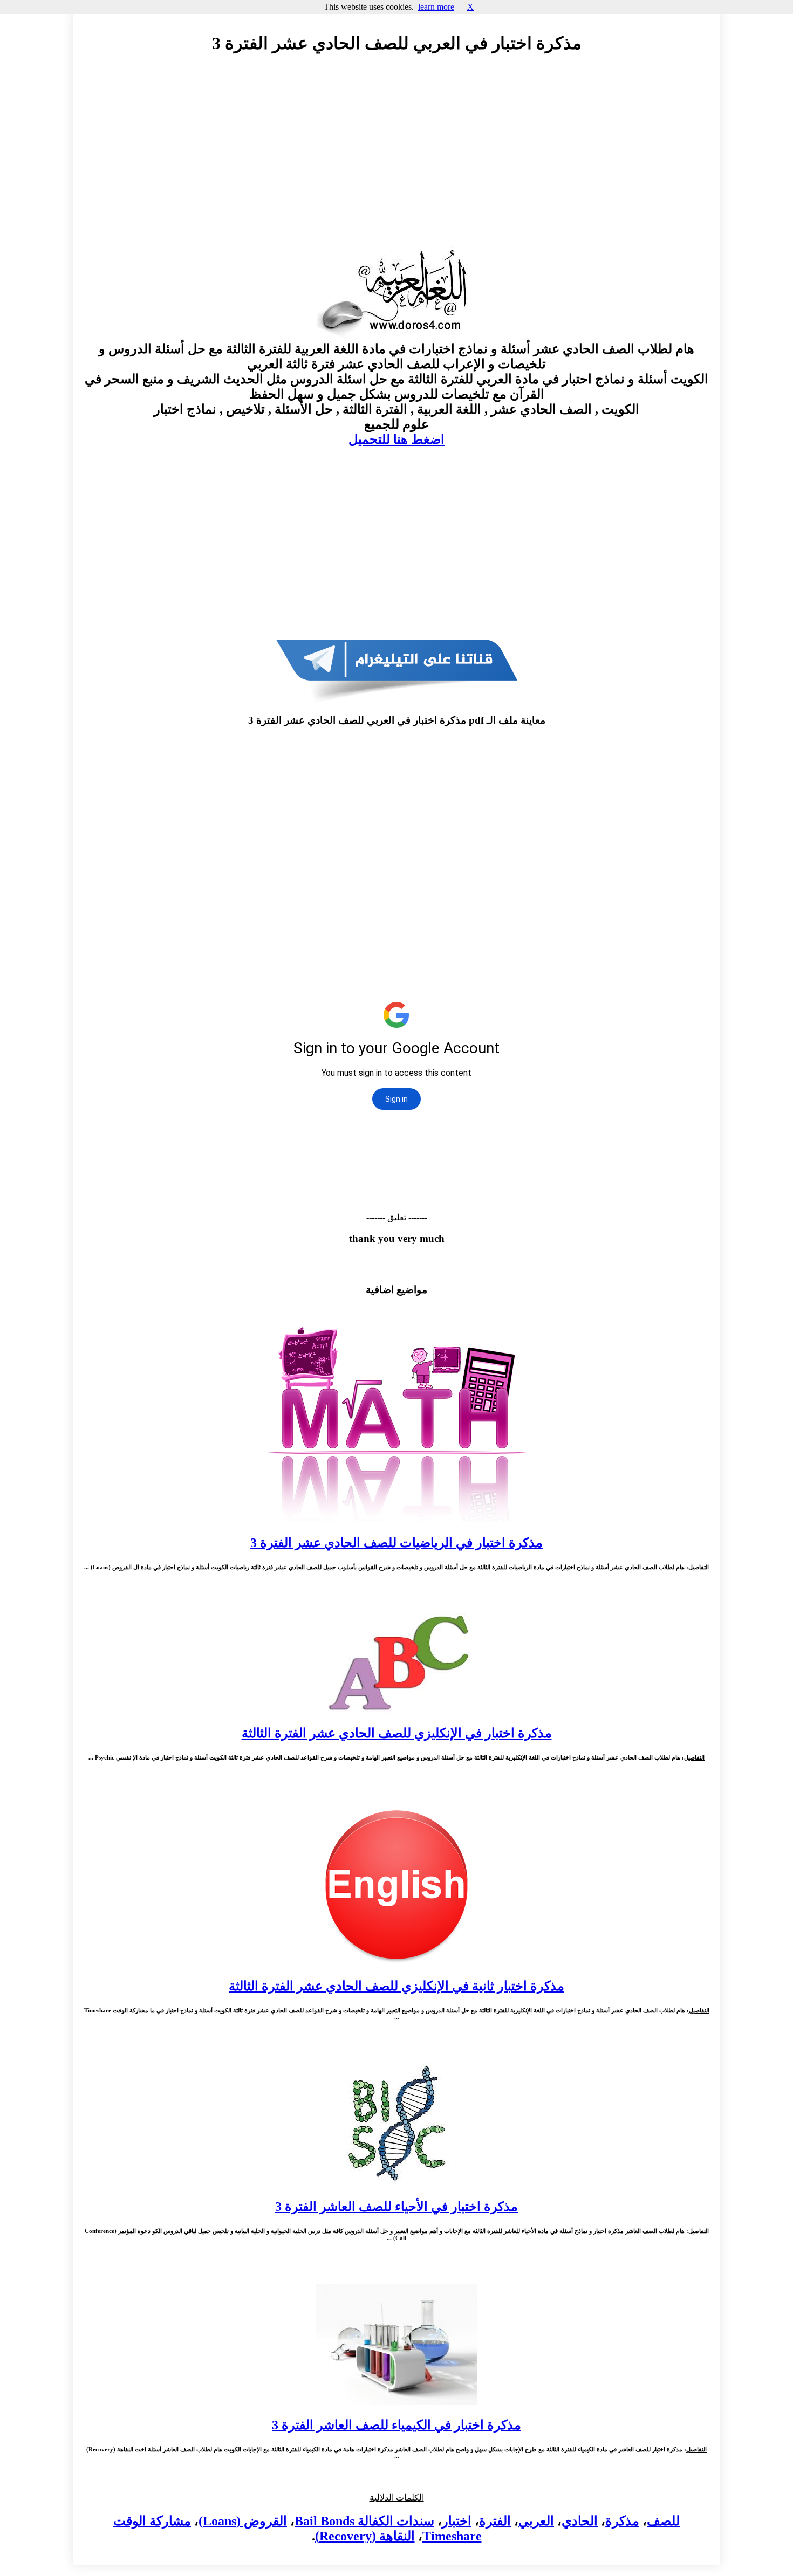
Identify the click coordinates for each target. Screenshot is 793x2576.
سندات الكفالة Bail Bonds (364, 2521)
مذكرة (622, 2521)
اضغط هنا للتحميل (396, 439)
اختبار (457, 2521)
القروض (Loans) (243, 2521)
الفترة (495, 2521)
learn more (436, 7)
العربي (536, 2521)
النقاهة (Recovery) (365, 2536)
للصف (663, 2521)
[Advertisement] (396, 160)
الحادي (580, 2521)
